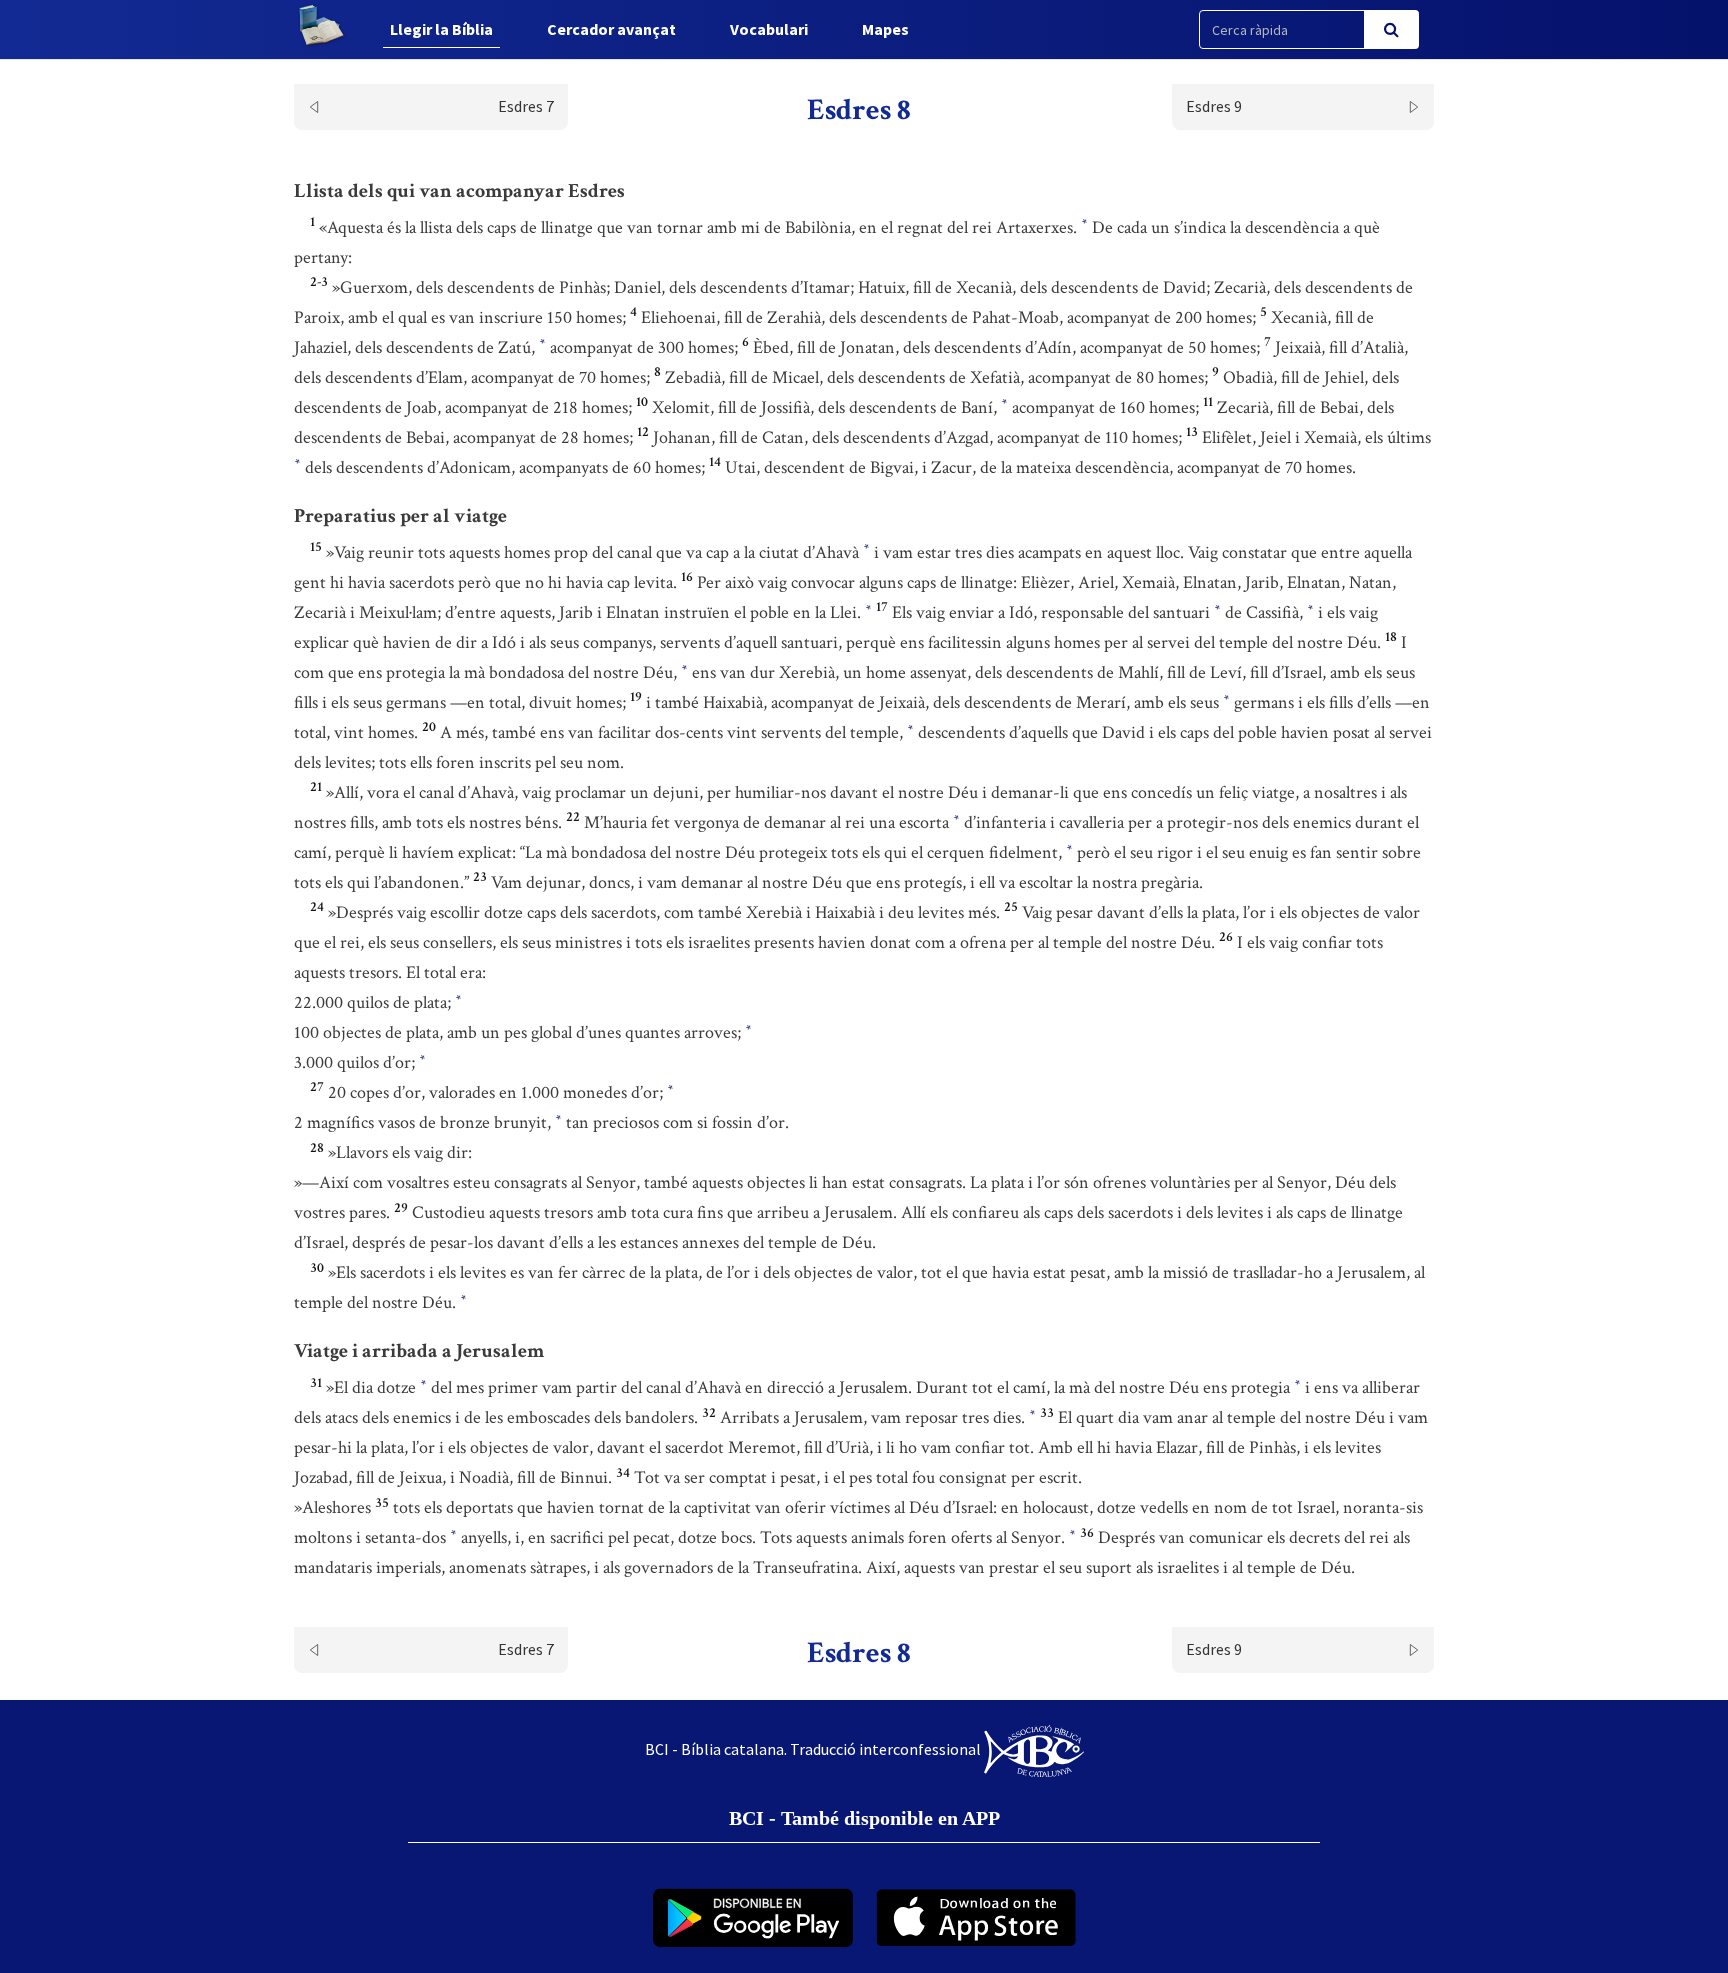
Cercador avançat (611, 29)
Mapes (885, 29)
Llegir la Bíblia (441, 29)
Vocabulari (769, 29)
